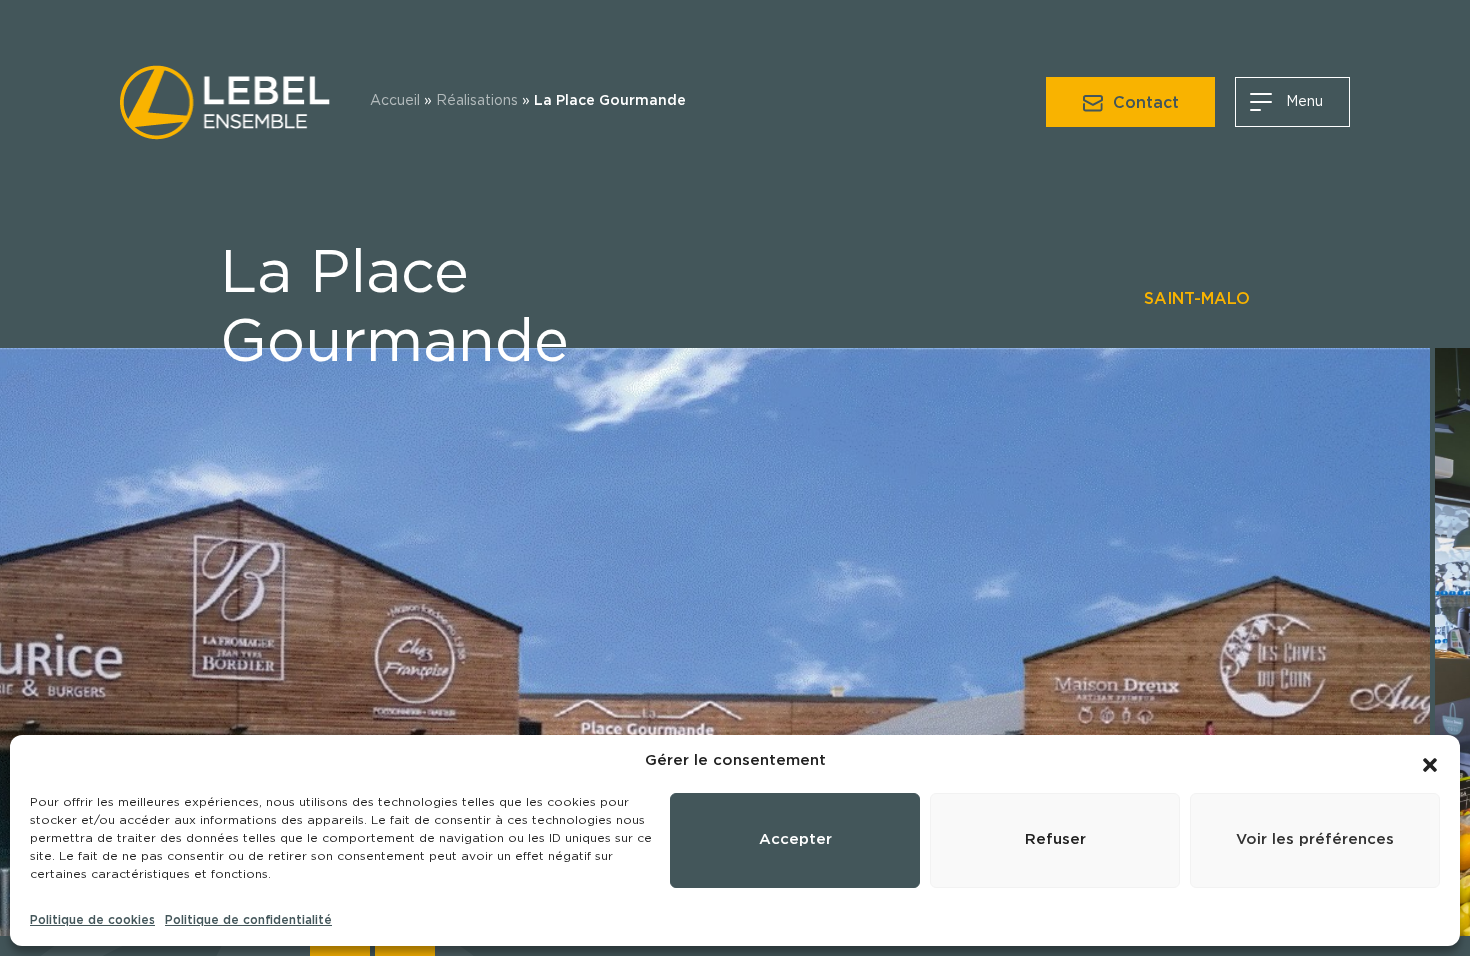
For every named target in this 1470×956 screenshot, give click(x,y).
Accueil (395, 101)
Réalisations (477, 101)
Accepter (795, 839)
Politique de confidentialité (248, 920)
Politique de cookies (92, 920)
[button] (1430, 761)
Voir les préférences (1315, 839)
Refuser (1055, 839)
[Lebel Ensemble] (225, 99)
